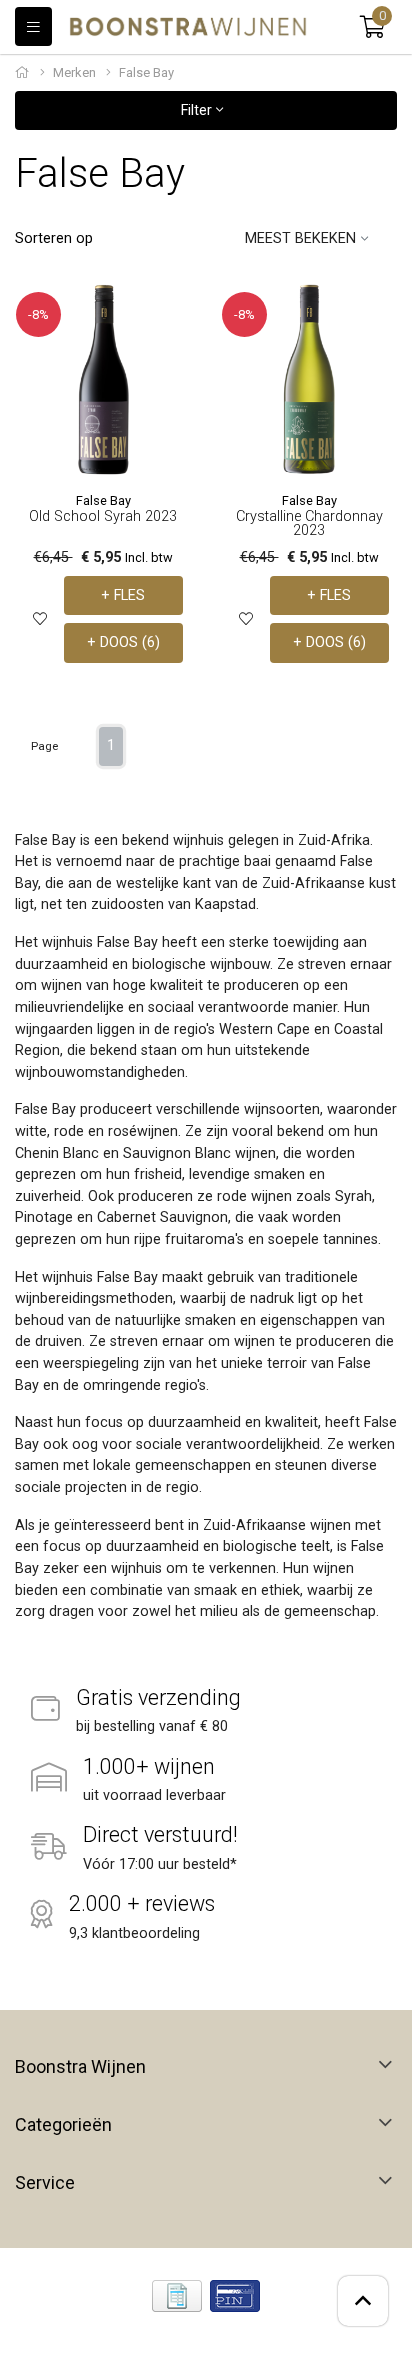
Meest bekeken (300, 238)
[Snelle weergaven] (168, 314)
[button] (372, 27)
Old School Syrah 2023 (103, 516)
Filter (198, 110)
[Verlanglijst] (40, 619)
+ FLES (123, 595)
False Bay (103, 500)
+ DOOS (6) (123, 642)
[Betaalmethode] (177, 2296)
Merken (74, 72)
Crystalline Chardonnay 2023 (309, 523)
